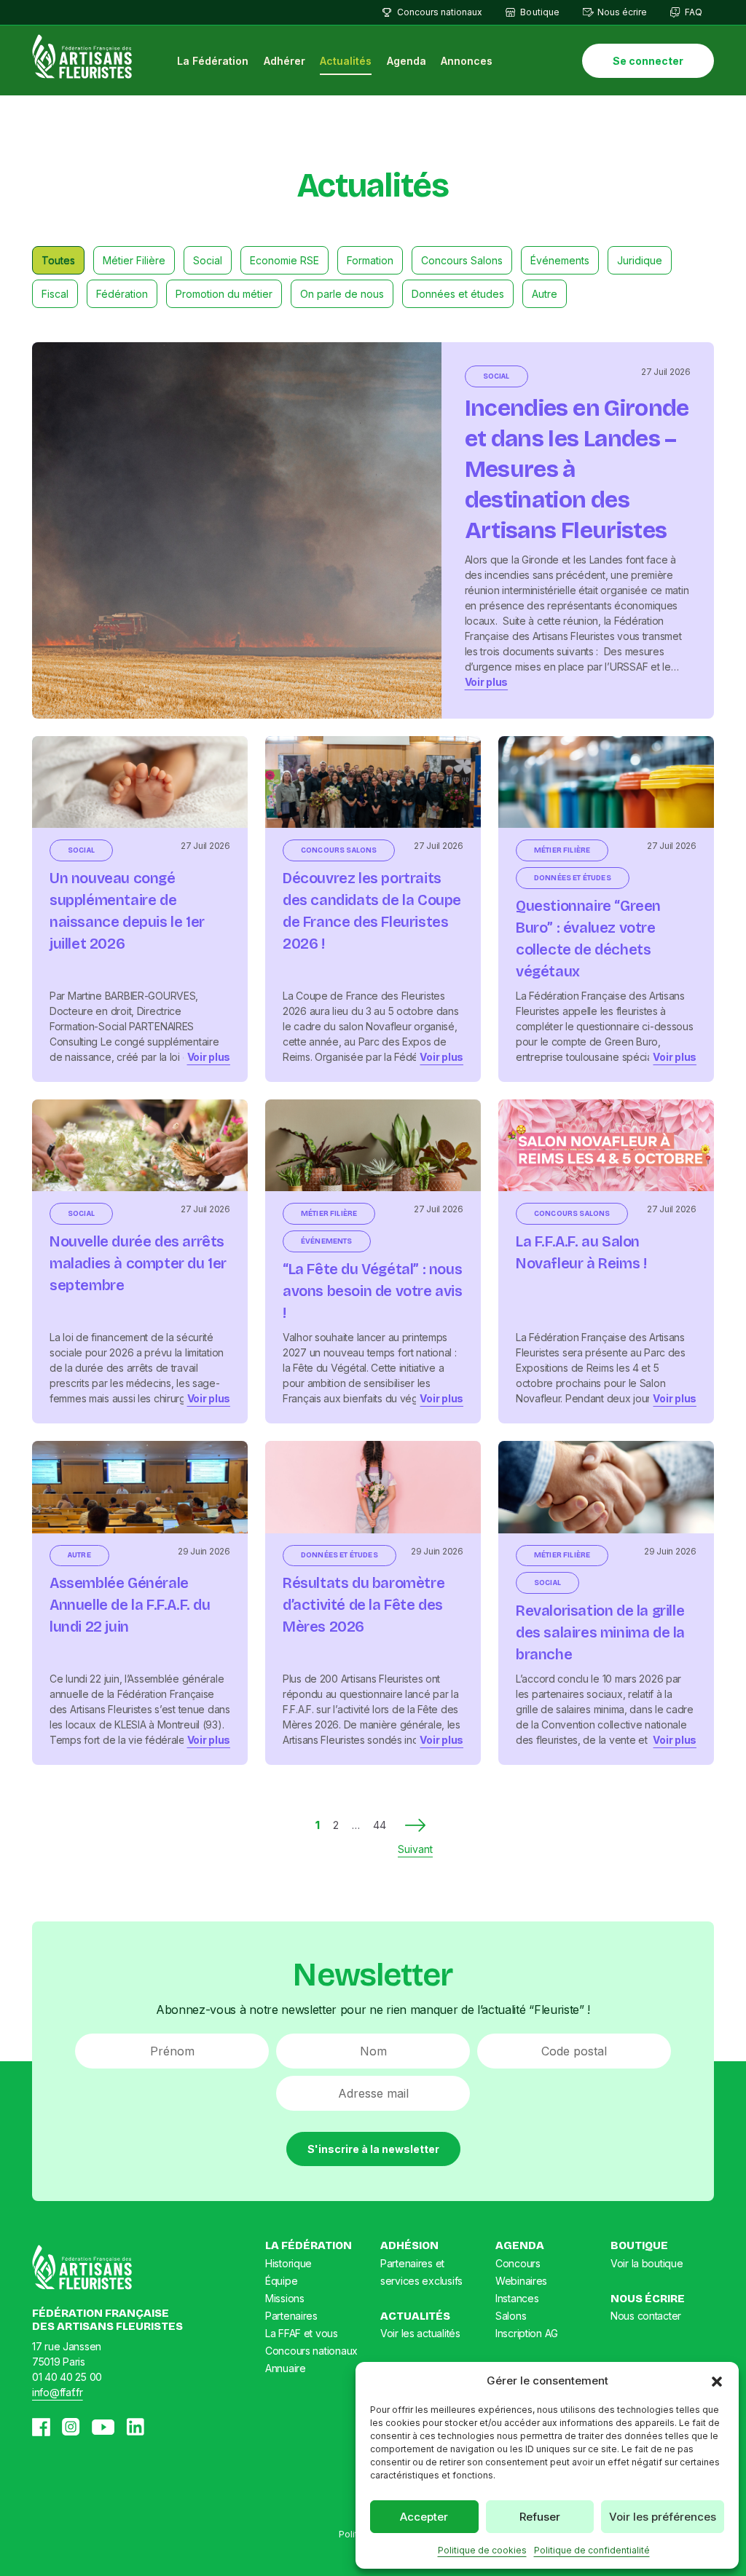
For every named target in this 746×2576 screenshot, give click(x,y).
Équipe (281, 2281)
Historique (288, 2263)
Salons (511, 2316)
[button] (717, 2381)
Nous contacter (646, 2316)
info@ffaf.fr (58, 2392)
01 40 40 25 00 (67, 2377)
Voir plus (486, 682)
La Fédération (213, 61)
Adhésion (409, 2245)
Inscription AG (527, 2333)
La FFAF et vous (302, 2333)
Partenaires (291, 2316)
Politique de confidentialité (592, 2550)
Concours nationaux (440, 12)
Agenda (407, 61)
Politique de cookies (482, 2550)
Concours (518, 2263)
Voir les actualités (420, 2333)
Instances (517, 2298)
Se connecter (648, 61)
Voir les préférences (663, 2517)
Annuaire (286, 2368)
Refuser (540, 2517)
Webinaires (521, 2281)
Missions (285, 2298)
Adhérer (284, 61)
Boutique (539, 12)
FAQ (694, 12)
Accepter (424, 2517)
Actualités (346, 61)
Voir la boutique (647, 2263)
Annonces (467, 61)
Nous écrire (622, 12)
